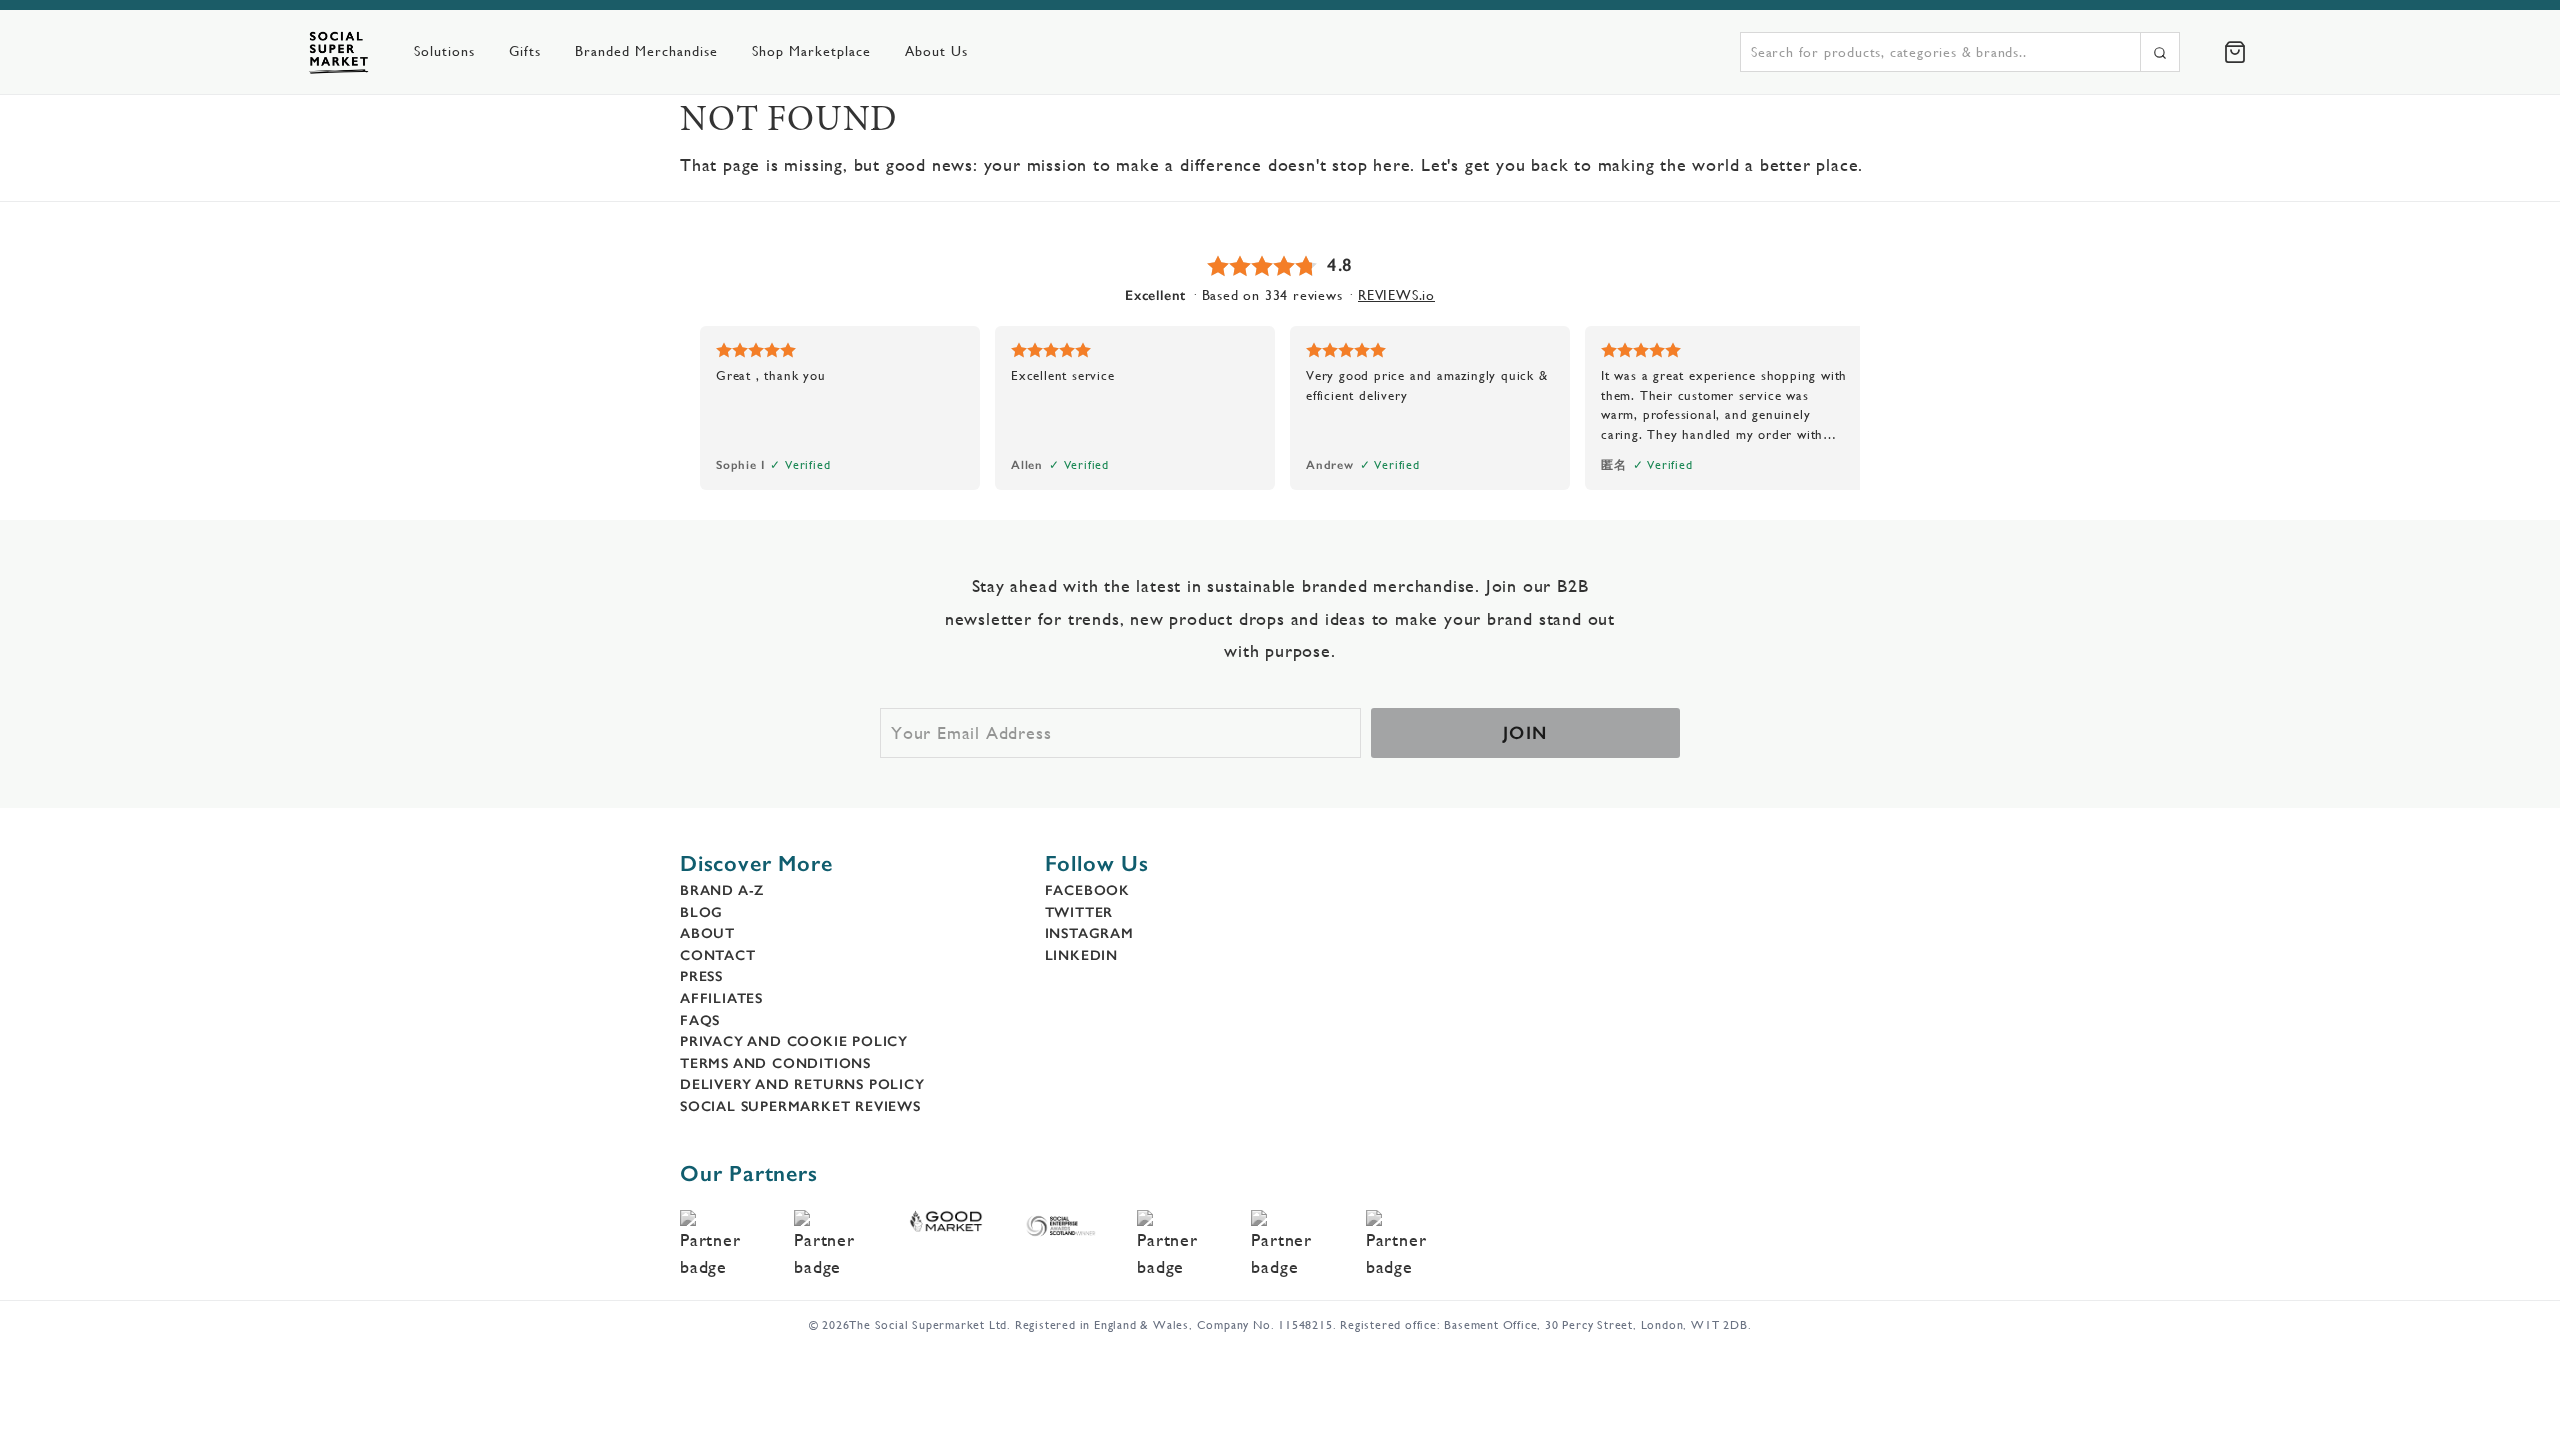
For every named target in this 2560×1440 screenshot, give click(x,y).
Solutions (444, 51)
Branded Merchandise (646, 51)
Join (1525, 733)
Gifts (525, 51)
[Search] (2160, 52)
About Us (936, 51)
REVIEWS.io (1396, 295)
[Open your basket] (2235, 52)
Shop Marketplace (811, 51)
